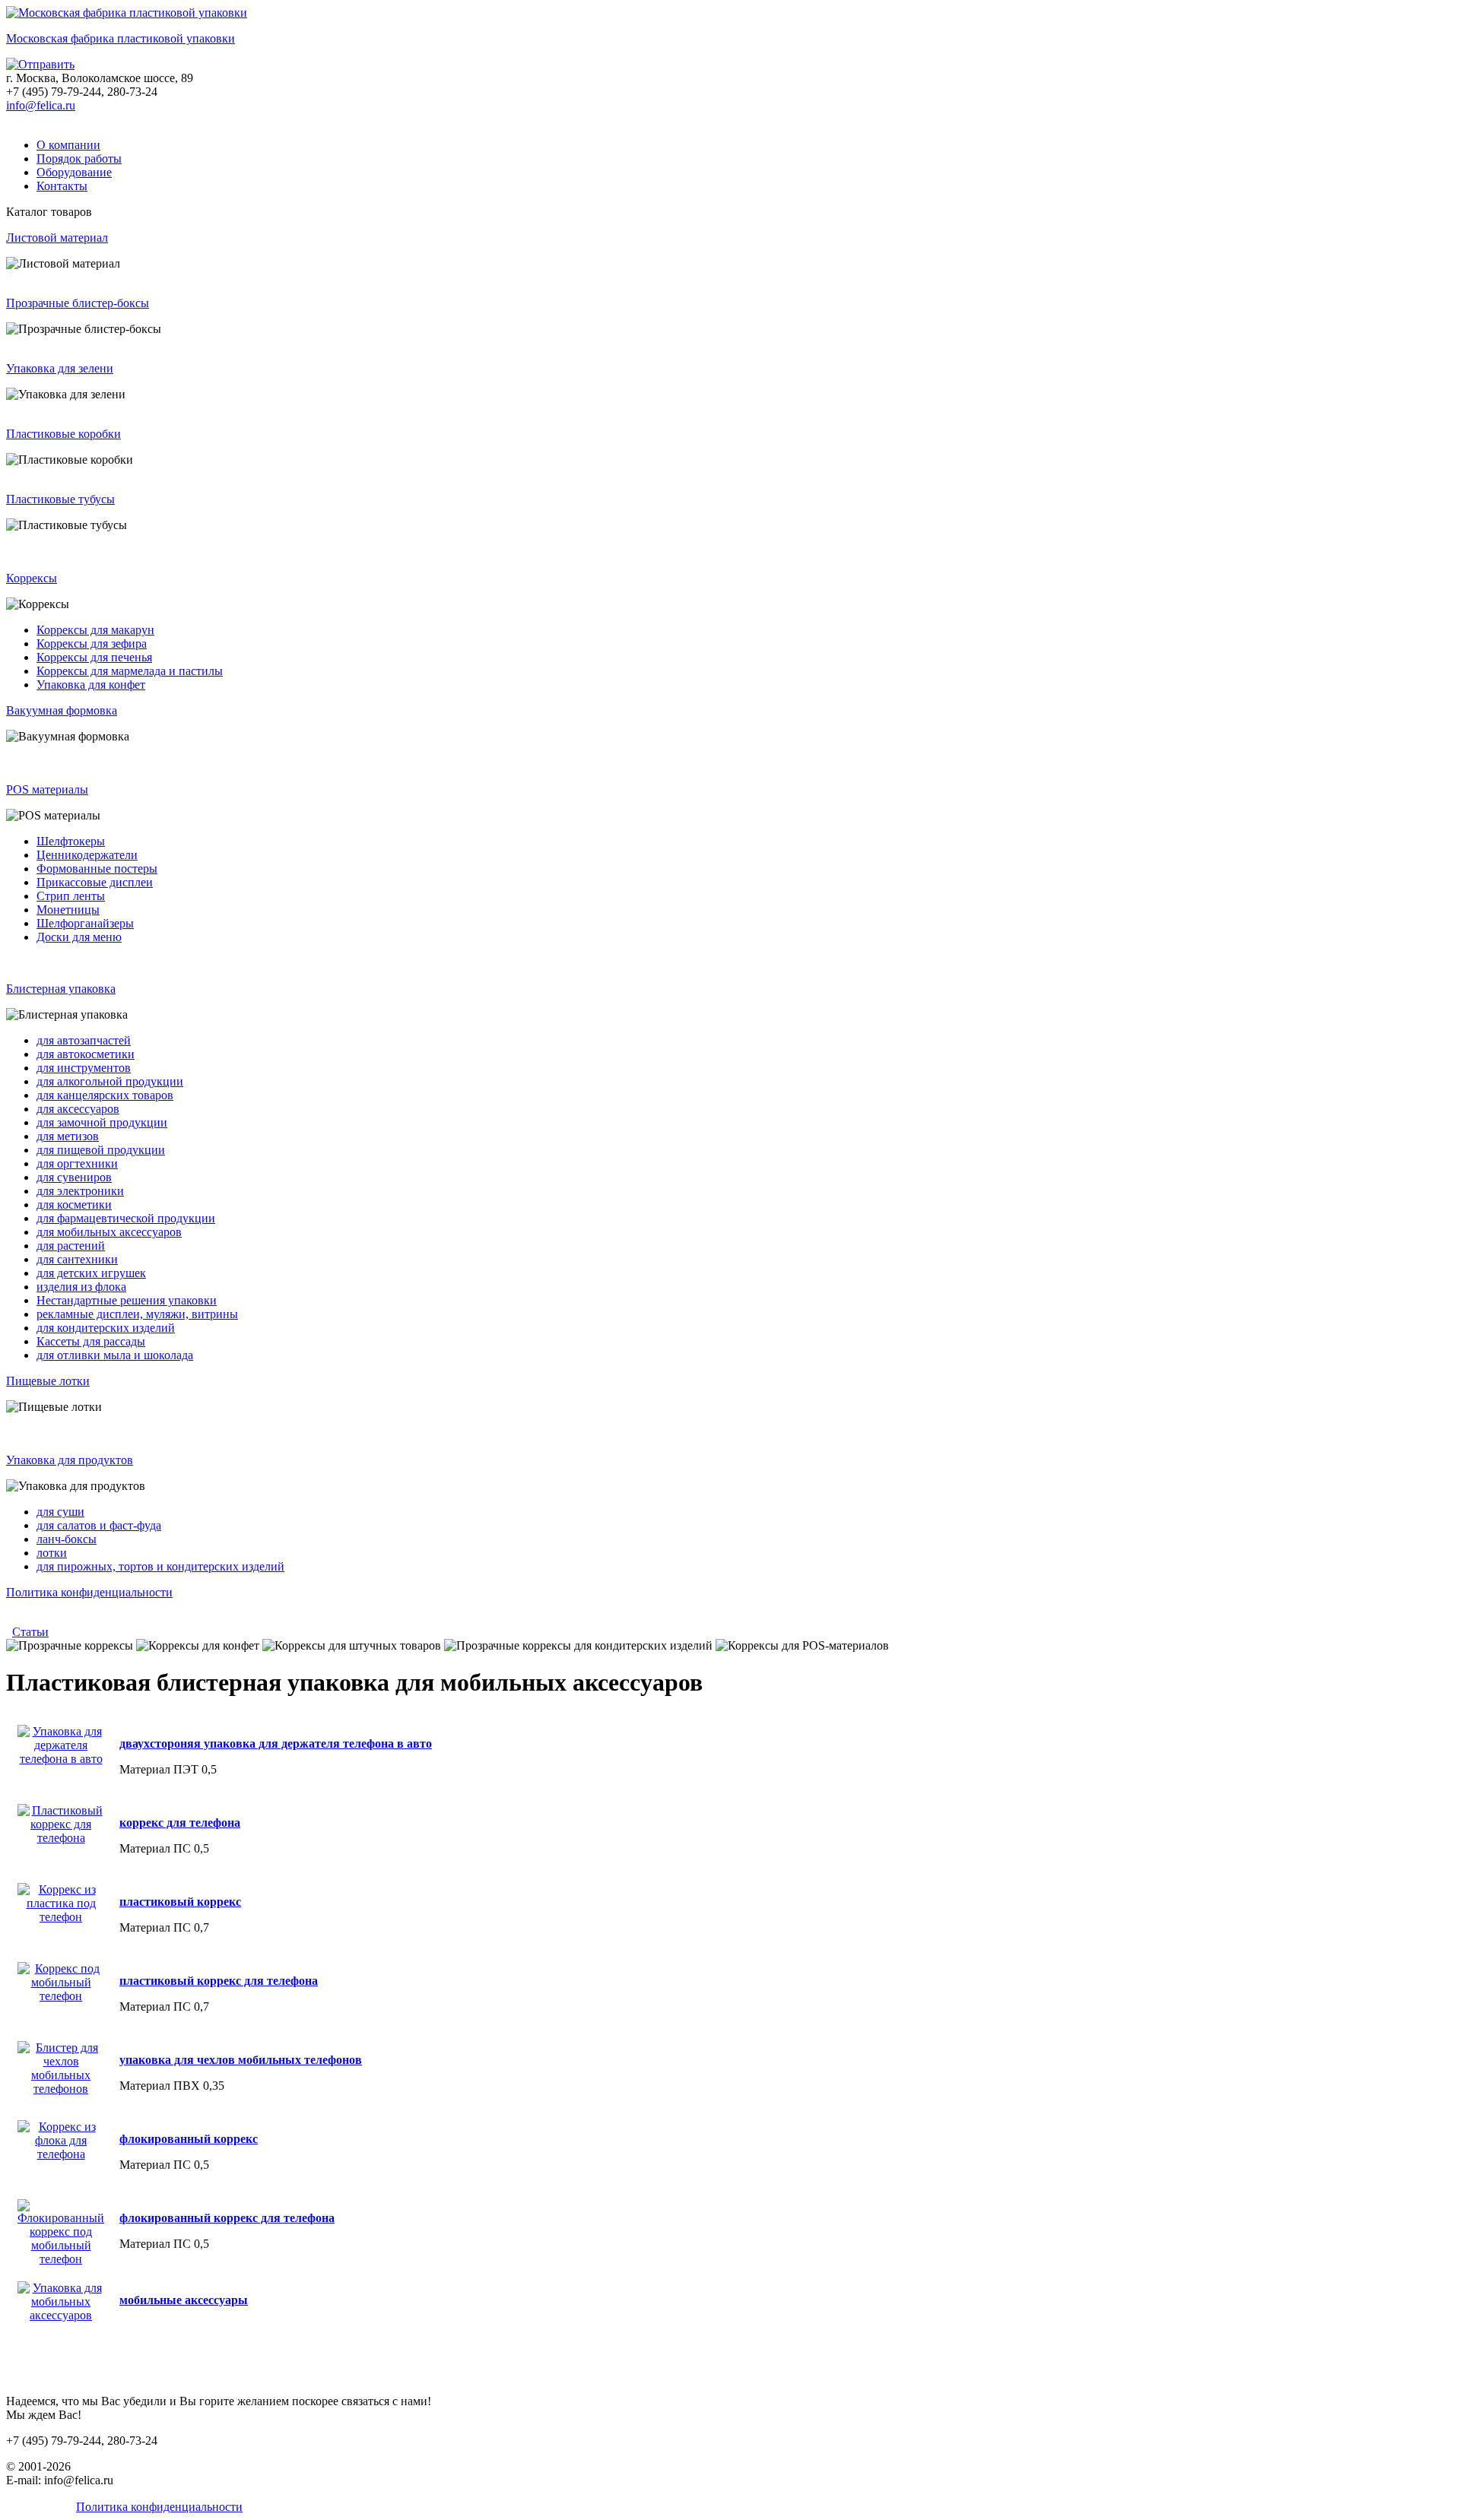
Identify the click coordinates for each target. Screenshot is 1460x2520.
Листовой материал (57, 238)
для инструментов (84, 1068)
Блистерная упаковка (61, 989)
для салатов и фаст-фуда (99, 1525)
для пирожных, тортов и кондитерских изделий (160, 1566)
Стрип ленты (71, 896)
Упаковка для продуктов (70, 1460)
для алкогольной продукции (110, 1081)
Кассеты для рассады (91, 1341)
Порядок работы (79, 158)
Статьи (30, 1632)
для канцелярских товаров (105, 1095)
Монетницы (68, 910)
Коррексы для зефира (92, 643)
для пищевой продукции (101, 1150)
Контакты (62, 186)
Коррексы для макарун (95, 630)
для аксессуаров (78, 1109)
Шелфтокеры (71, 841)
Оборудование (74, 172)
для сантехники (77, 1259)
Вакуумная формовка (62, 710)
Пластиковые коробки (63, 434)
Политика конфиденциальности (89, 1592)
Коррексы (32, 578)
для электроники (80, 1191)
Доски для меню (79, 937)
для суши (60, 1512)
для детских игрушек (91, 1273)
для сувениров (74, 1177)
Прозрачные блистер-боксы (78, 303)
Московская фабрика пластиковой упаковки (121, 38)
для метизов (68, 1136)
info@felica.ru (41, 105)
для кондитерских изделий (106, 1328)
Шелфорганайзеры (85, 923)
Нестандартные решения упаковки (127, 1300)
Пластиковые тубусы (60, 499)
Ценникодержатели (87, 855)
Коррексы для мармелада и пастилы (130, 671)
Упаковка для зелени (60, 368)
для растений (71, 1246)
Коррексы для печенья (94, 657)
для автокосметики (86, 1054)
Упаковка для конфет (91, 685)
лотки (52, 1553)
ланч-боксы (67, 1539)
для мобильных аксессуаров (109, 1232)
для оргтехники (77, 1163)
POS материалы (47, 789)
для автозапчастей (84, 1040)
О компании (68, 145)
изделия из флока (81, 1287)
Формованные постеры (97, 869)
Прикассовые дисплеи (95, 882)
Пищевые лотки (48, 1381)
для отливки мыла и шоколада (115, 1355)
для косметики (74, 1205)
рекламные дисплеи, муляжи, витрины (137, 1314)
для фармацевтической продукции (126, 1218)
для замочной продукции (102, 1122)
